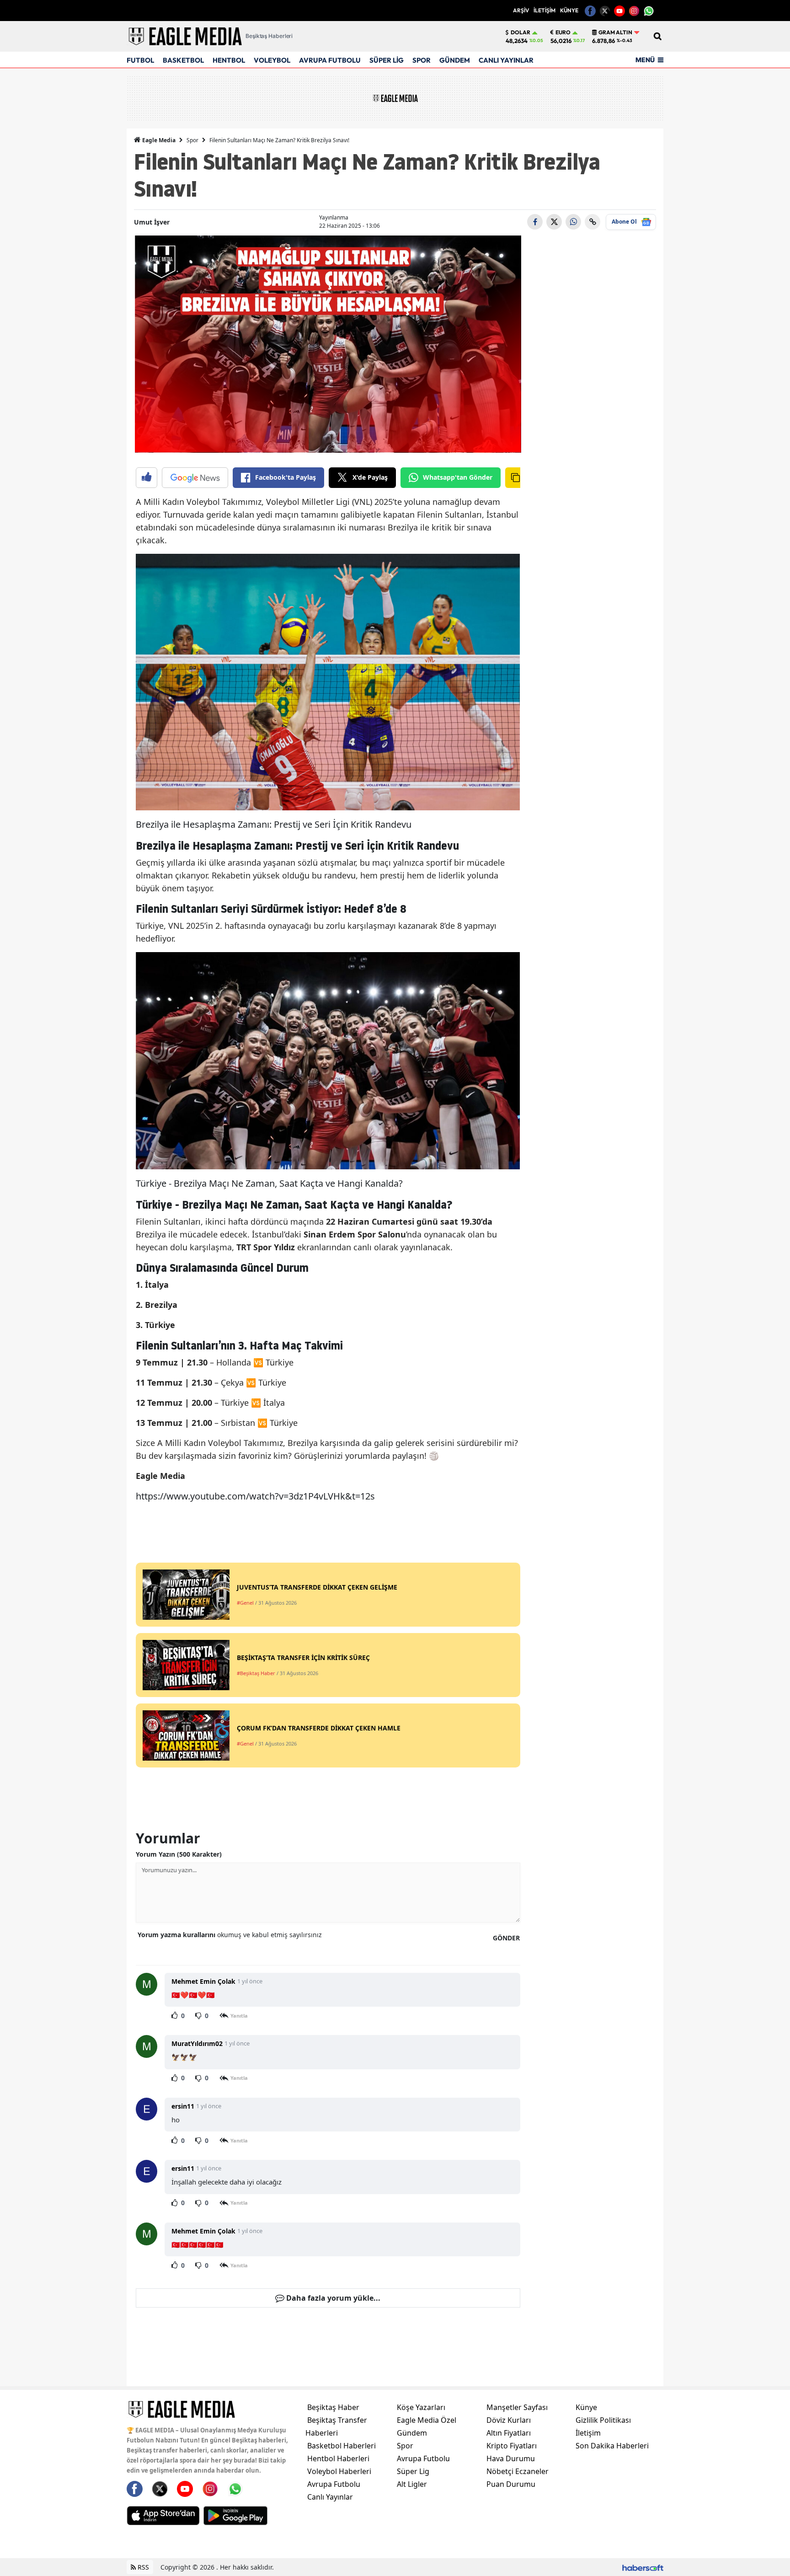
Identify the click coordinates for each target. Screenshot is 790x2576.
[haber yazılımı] (643, 2567)
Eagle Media (158, 140)
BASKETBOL (183, 60)
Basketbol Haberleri (342, 2446)
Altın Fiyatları (509, 2433)
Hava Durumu (511, 2458)
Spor (192, 140)
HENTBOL (229, 60)
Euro (563, 32)
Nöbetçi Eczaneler (518, 2471)
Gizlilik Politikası (603, 2420)
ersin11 (183, 2106)
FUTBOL (140, 60)
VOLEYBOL (272, 60)
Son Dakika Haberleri (612, 2446)
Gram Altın (615, 32)
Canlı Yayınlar (330, 2497)
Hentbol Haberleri (338, 2458)
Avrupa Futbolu (334, 2484)
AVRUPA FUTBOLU (330, 60)
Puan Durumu (511, 2484)
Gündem (412, 2433)
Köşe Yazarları (421, 2407)
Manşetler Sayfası (517, 2407)
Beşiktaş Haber (333, 2407)
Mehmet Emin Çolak (203, 1981)
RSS (142, 2567)
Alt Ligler (412, 2484)
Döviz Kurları (509, 2420)
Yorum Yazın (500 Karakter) (179, 1854)
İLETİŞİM (544, 10)
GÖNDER (506, 1938)
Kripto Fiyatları (512, 2446)
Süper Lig (413, 2471)
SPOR (422, 60)
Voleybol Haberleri (339, 2471)
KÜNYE (569, 10)
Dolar (520, 32)
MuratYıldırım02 (197, 2043)
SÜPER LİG (387, 60)
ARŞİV (521, 10)
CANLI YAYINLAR (506, 60)
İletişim (588, 2433)
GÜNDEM (455, 60)
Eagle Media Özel (427, 2420)
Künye (586, 2407)
